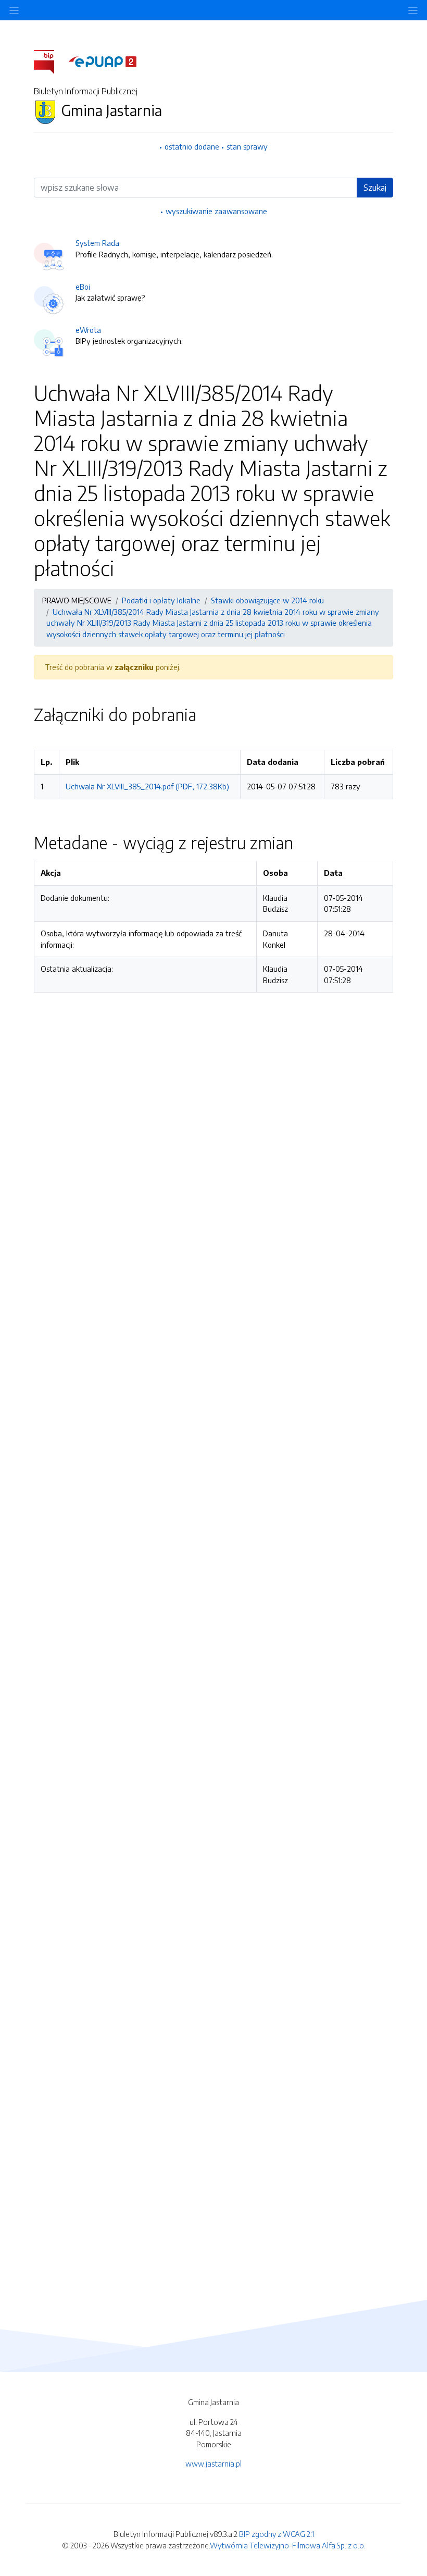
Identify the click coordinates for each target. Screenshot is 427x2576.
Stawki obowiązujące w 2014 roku (267, 600)
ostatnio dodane (192, 146)
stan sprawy (247, 146)
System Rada (97, 243)
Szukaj (375, 188)
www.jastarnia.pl (213, 2463)
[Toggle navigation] (413, 10)
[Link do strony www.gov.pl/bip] (50, 61)
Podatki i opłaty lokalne (161, 600)
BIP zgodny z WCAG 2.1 (277, 2534)
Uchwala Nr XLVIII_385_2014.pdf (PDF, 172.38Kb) (147, 786)
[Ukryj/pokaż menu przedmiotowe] (14, 10)
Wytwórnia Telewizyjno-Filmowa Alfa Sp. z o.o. (288, 2545)
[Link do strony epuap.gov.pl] (103, 61)
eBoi (83, 287)
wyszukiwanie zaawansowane (216, 211)
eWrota (88, 330)
